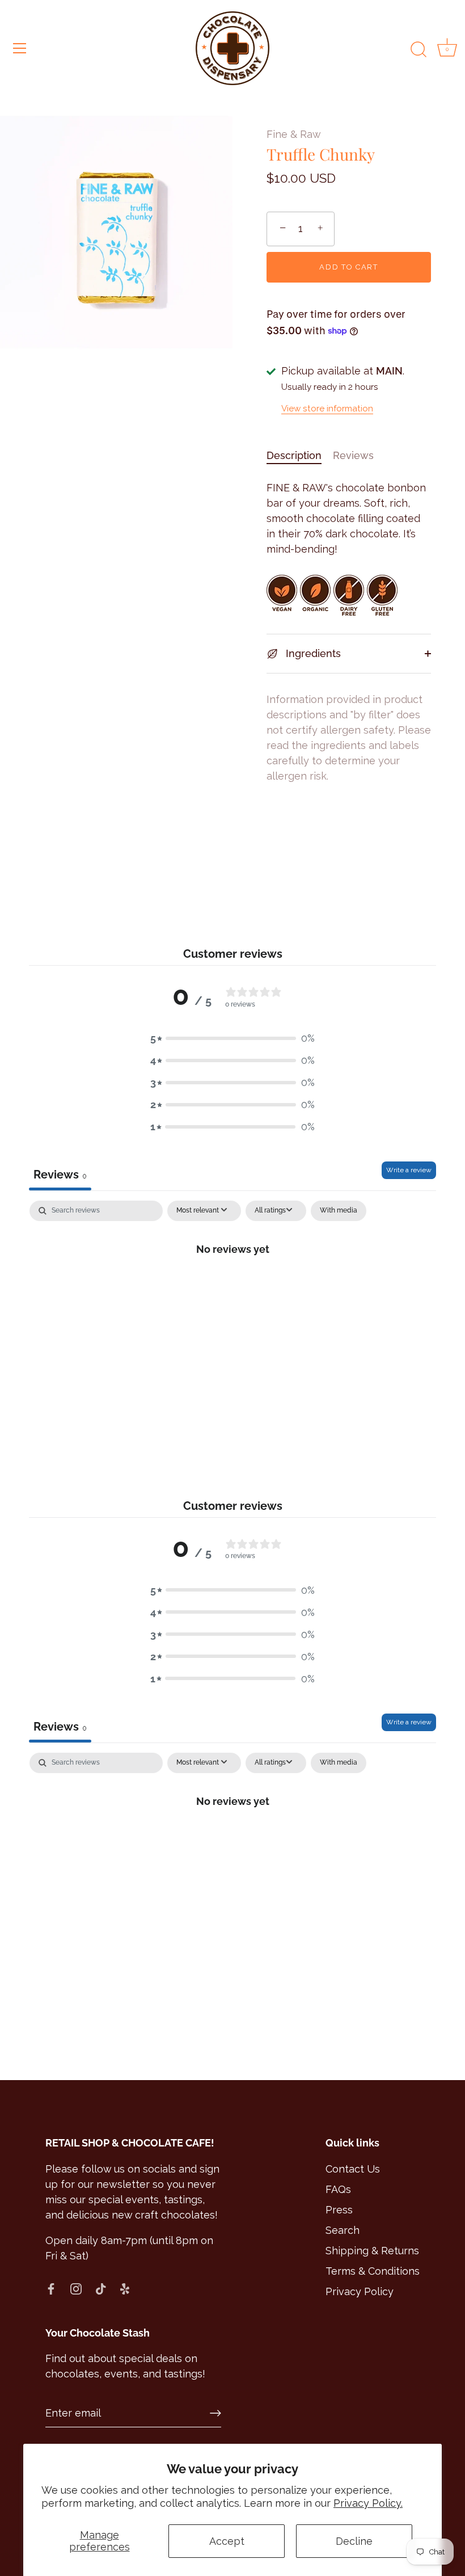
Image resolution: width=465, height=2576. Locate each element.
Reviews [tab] (60, 1175)
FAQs (338, 2189)
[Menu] (20, 48)
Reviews (353, 455)
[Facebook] (51, 2288)
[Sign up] (215, 2413)
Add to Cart (349, 267)
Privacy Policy (360, 2291)
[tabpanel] (232, 1287)
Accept (227, 2541)
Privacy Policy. (368, 2503)
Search (343, 2230)
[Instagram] (76, 2288)
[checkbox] (339, 1211)
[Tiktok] (101, 2288)
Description (294, 455)
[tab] (300, 455)
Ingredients (312, 653)
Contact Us (353, 2169)
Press (339, 2210)
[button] (232, 1038)
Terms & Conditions (373, 2271)
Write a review (409, 1170)
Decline (354, 2541)
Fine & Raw (294, 134)
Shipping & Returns (372, 2251)
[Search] (418, 50)
